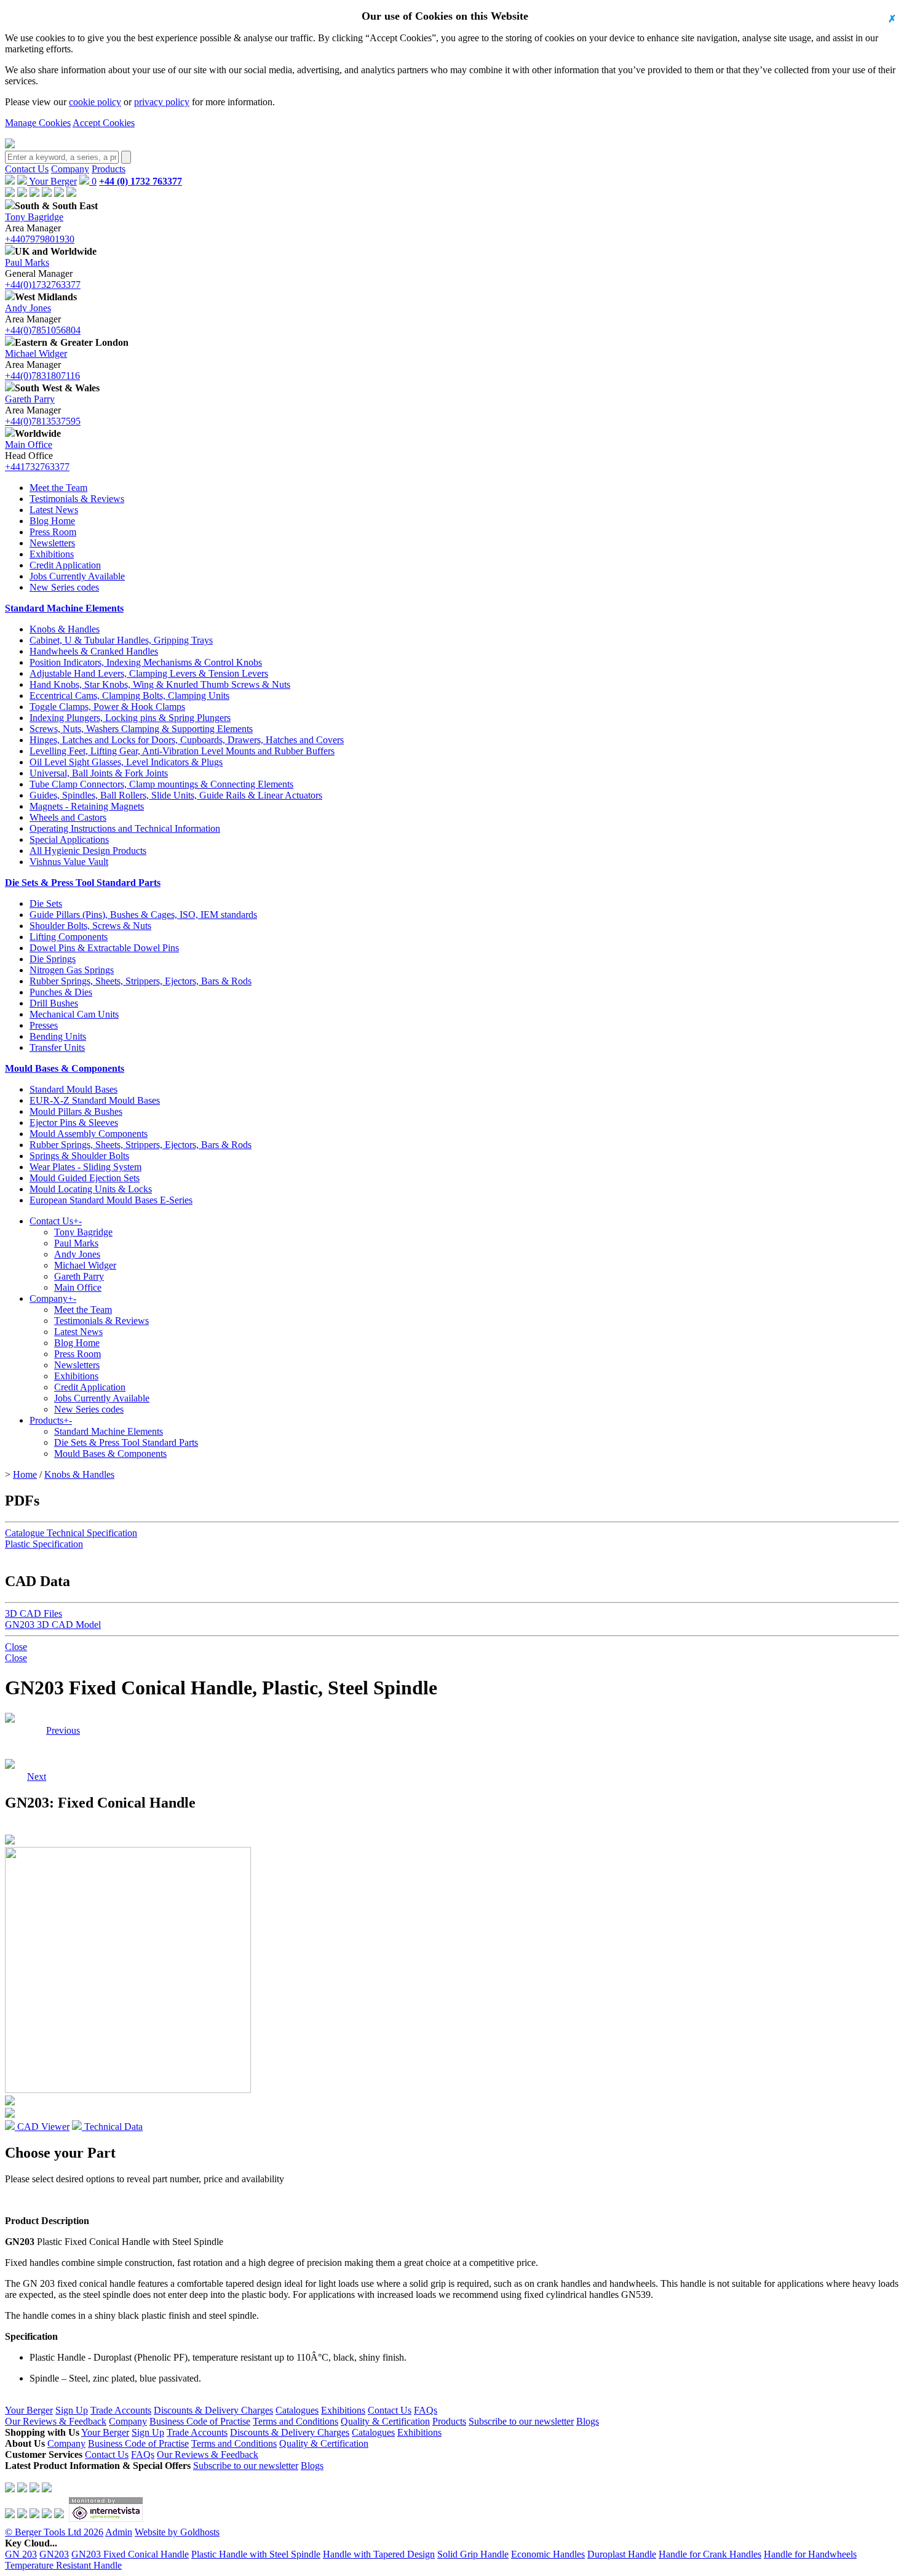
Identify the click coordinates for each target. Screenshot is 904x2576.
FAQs (426, 2410)
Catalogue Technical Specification (71, 1533)
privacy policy (162, 102)
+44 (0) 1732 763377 (141, 181)
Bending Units (58, 1036)
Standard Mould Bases (73, 1089)
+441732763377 (37, 467)
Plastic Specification (44, 1544)
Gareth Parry (30, 399)
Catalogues (297, 2410)
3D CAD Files (34, 1613)
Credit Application (65, 565)
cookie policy (95, 102)
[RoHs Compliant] (10, 1719)
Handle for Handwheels (810, 2554)
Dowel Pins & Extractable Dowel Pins (104, 948)
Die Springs (53, 959)
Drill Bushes (54, 1003)
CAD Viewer (42, 2127)
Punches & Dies (61, 992)
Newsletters (52, 543)
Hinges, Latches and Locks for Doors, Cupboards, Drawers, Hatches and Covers (187, 740)
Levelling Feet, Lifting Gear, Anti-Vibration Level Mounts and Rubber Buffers (182, 751)
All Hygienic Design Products (88, 851)
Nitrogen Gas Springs (72, 970)
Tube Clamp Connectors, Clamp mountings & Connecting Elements (161, 784)
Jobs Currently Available (77, 576)
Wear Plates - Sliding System (85, 1167)
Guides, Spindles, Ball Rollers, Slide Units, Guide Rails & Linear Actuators (176, 795)
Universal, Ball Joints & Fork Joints (99, 773)
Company (70, 169)
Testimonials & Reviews (77, 499)
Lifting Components (69, 937)
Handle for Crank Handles (710, 2554)
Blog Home (52, 521)
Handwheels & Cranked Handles (94, 651)
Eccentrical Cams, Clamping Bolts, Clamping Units (129, 696)
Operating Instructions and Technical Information (125, 828)
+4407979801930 (40, 239)
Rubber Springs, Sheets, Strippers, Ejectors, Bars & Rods (141, 981)
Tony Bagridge (34, 217)
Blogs (588, 2421)
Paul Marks (27, 262)
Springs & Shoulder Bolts (79, 1156)
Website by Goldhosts (177, 2532)
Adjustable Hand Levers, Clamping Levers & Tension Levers (149, 673)
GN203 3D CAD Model (53, 1625)
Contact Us (27, 169)
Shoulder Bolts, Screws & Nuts (90, 926)
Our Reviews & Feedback (56, 2421)
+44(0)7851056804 (43, 330)
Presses (44, 1025)
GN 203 (21, 2554)
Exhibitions (52, 554)
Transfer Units (57, 1047)
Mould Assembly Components (89, 1134)
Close (16, 1647)
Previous (63, 1730)
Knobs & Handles (65, 629)
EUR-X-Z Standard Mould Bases (95, 1100)
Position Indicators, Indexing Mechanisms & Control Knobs (146, 662)
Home (25, 1474)
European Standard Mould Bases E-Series (111, 1200)
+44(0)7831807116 (42, 376)
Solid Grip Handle (473, 2554)
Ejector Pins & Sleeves (74, 1123)
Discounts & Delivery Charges (213, 2410)
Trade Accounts (121, 2410)
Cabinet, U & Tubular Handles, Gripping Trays (121, 640)
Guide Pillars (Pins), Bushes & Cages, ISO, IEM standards (143, 915)
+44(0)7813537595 (43, 421)
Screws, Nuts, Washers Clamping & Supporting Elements (141, 729)
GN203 (54, 2554)
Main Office (29, 445)
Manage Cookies (38, 123)
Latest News (54, 510)
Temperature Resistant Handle (63, 2565)
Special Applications (69, 839)
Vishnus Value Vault (69, 862)
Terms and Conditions (295, 2421)
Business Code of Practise (200, 2421)
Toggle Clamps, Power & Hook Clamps (107, 707)
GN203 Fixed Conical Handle (130, 2554)
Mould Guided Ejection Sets (85, 1178)
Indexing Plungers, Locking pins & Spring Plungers (130, 718)
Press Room (53, 532)
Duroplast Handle (622, 2554)
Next (37, 1730)
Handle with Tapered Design (379, 2554)
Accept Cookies (104, 123)
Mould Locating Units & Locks (91, 1189)
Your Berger (52, 181)
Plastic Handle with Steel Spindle (256, 2554)
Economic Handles (548, 2554)
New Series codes (64, 587)
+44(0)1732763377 (43, 285)
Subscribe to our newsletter (521, 2421)
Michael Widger (36, 353)
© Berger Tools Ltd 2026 (54, 2532)
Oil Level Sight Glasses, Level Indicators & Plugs (126, 762)
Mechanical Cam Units (74, 1014)
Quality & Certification (385, 2421)
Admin (119, 2532)
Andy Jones (28, 308)
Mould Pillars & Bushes (76, 1111)
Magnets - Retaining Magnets (87, 806)
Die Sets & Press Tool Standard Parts (83, 883)
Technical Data (112, 2127)
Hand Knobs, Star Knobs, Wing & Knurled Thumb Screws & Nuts (160, 684)
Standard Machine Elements (64, 608)
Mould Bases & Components (65, 1068)
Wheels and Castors (68, 817)
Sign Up (72, 2410)
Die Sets (46, 903)
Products (109, 169)
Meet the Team (58, 488)
